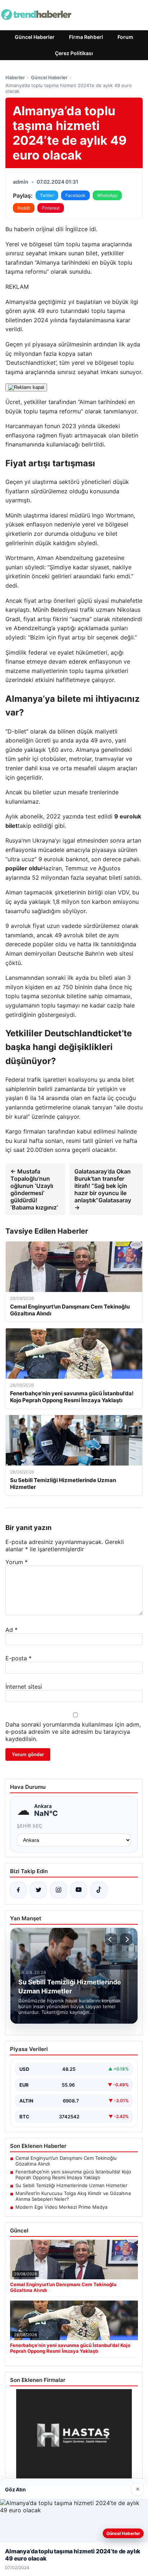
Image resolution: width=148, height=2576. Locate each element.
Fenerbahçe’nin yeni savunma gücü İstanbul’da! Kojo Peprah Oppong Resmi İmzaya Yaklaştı (73, 2175)
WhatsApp (107, 195)
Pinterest (51, 208)
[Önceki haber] (111, 1939)
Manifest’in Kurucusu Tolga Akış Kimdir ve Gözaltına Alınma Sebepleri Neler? (73, 2196)
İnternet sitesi (24, 1687)
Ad (11, 1630)
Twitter (47, 195)
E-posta (18, 1658)
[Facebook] (18, 1890)
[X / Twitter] (38, 1890)
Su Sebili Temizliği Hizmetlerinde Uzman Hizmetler (71, 2185)
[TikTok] (99, 1890)
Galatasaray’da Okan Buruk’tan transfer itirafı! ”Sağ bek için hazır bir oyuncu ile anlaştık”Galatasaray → (103, 1189)
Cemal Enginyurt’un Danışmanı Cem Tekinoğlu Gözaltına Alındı (66, 2161)
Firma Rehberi (86, 37)
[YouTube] (79, 1890)
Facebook (75, 195)
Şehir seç (30, 1826)
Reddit (24, 208)
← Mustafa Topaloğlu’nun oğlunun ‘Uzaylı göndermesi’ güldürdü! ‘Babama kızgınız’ (34, 1189)
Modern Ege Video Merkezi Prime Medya (61, 2207)
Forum (125, 37)
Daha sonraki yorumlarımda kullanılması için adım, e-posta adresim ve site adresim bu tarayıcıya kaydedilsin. (73, 1732)
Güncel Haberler (35, 37)
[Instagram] (59, 1890)
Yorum (17, 1562)
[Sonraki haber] (126, 1939)
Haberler (15, 77)
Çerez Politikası (74, 53)
